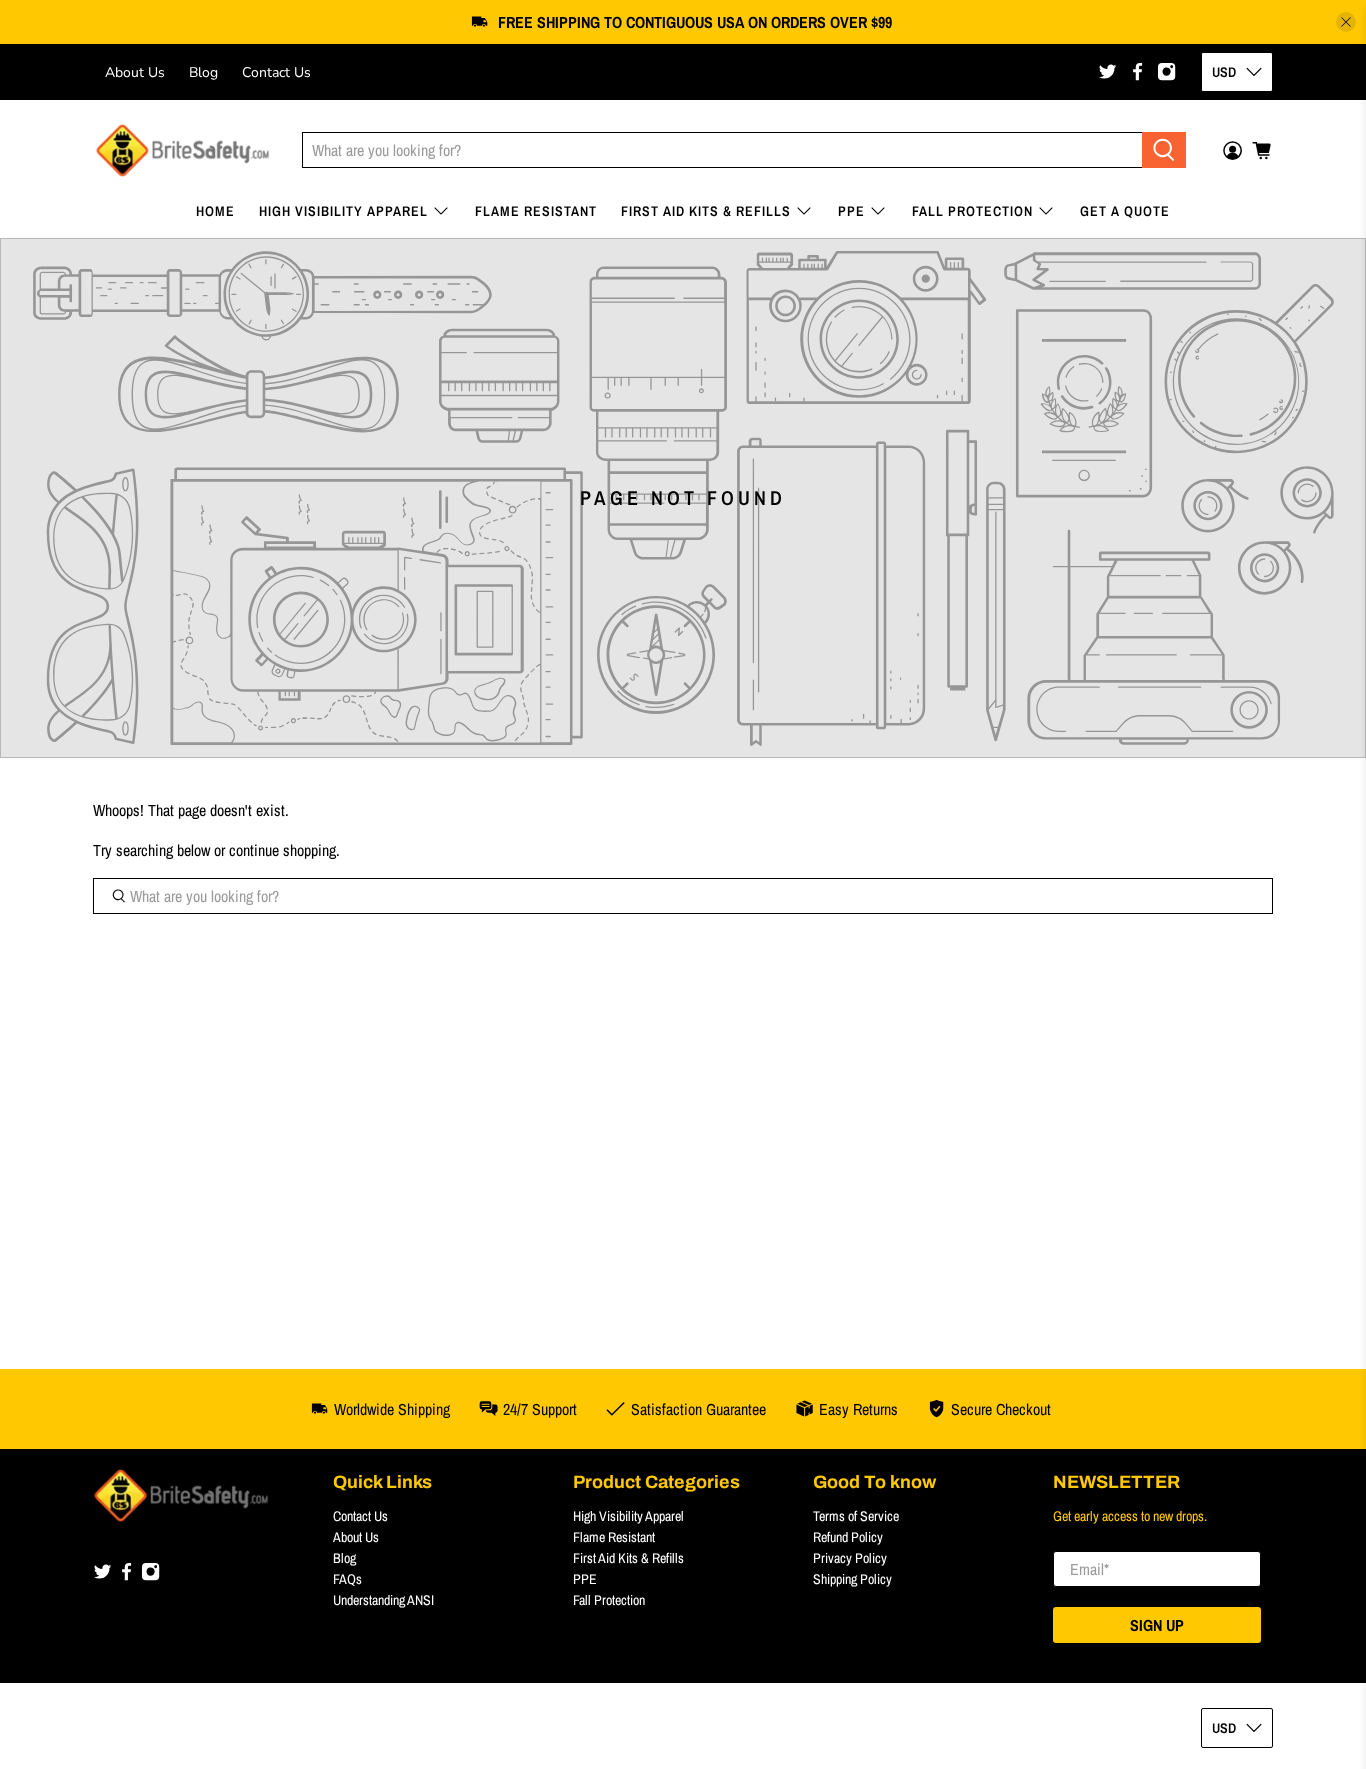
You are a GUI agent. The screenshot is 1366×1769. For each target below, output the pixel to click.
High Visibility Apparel (343, 211)
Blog (203, 72)
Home (215, 211)
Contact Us (276, 72)
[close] (1346, 22)
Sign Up (1157, 1625)
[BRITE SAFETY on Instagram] (1166, 71)
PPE (851, 211)
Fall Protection (972, 211)
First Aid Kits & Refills (706, 211)
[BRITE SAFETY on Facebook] (1137, 71)
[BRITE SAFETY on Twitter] (1107, 71)
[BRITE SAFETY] (182, 150)
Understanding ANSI (383, 1600)
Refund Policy (848, 1537)
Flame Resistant (536, 211)
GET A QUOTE (1125, 211)
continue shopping (282, 850)
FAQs (347, 1579)
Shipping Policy (852, 1579)
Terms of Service (856, 1516)
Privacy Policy (850, 1558)
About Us (135, 72)
